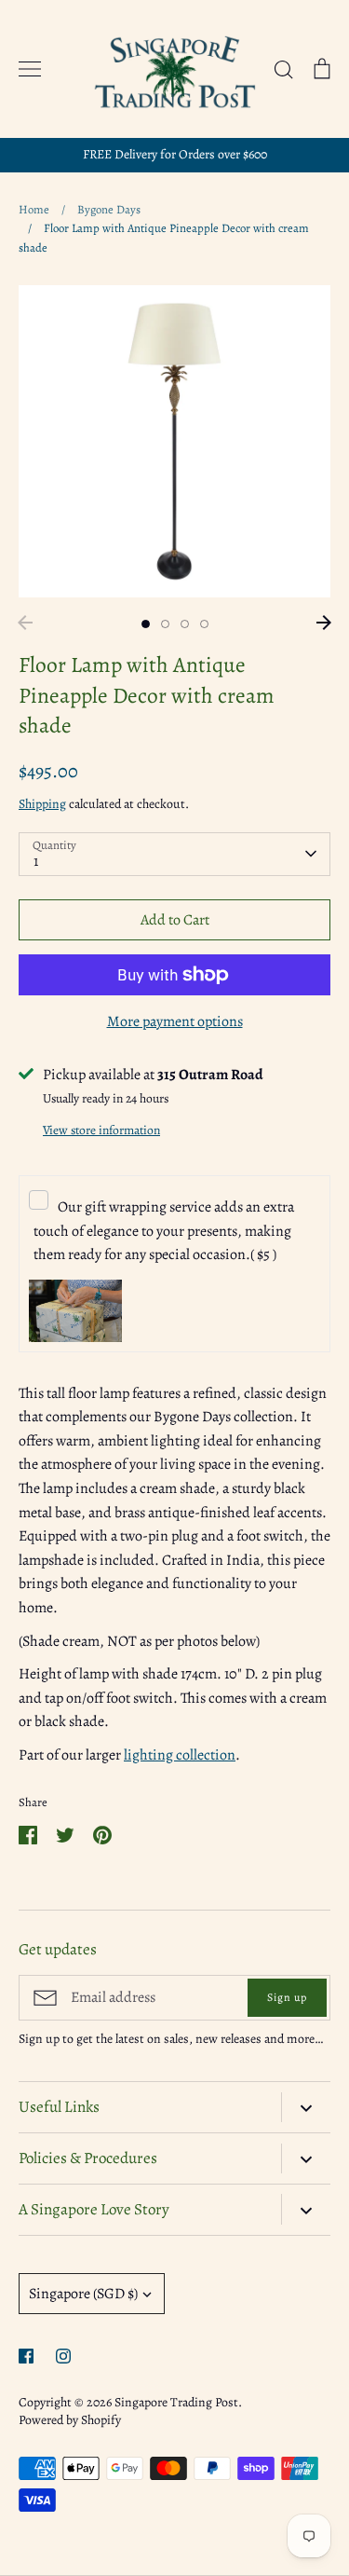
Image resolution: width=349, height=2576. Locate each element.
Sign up (287, 1997)
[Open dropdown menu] (306, 2107)
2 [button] (165, 624)
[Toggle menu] (30, 69)
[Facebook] (26, 2356)
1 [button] (146, 624)
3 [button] (185, 624)
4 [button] (204, 624)
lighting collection (180, 1755)
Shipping (42, 804)
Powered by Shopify (70, 2420)
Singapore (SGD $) (83, 2294)
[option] (174, 441)
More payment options (175, 1021)
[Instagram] (63, 2356)
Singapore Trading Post (176, 2402)
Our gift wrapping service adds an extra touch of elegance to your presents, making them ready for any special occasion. (164, 1231)
